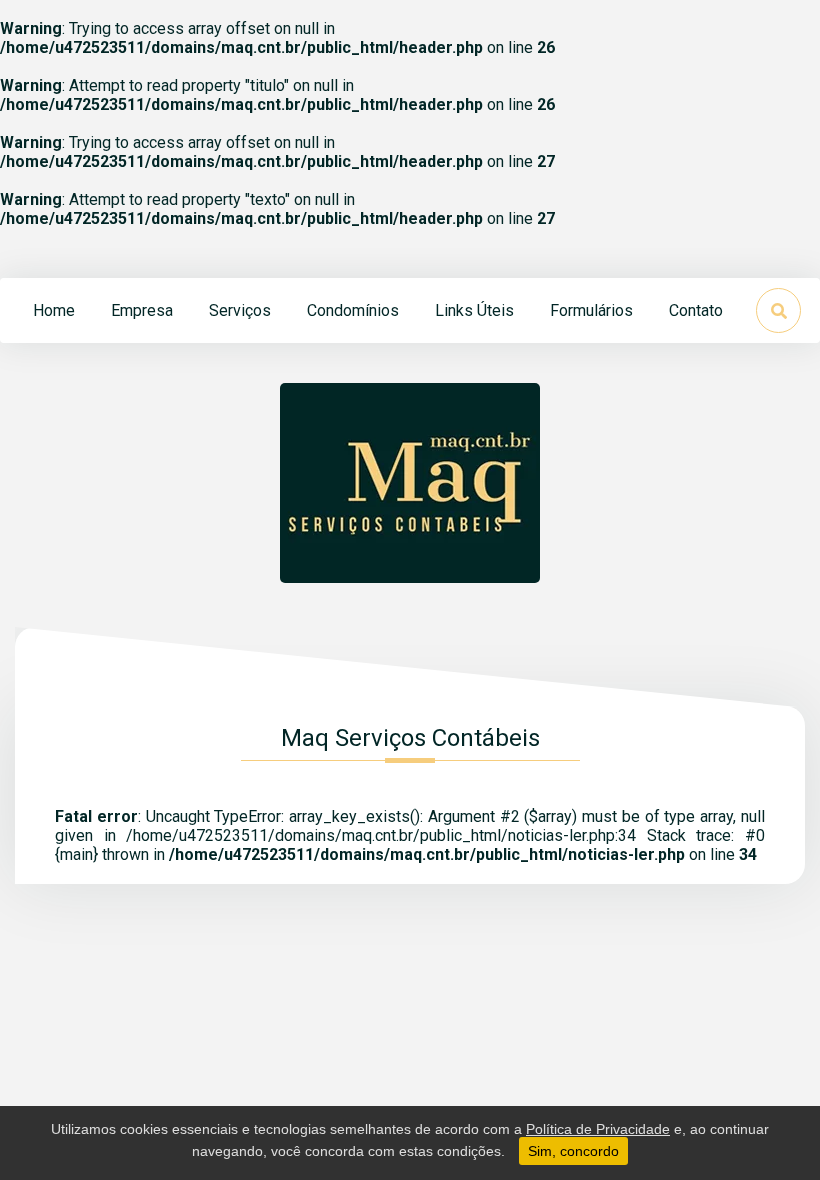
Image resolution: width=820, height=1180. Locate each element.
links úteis (474, 310)
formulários (591, 310)
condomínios (353, 310)
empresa (142, 310)
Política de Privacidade (598, 1129)
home (54, 310)
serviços (240, 310)
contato (696, 310)
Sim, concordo (573, 1151)
